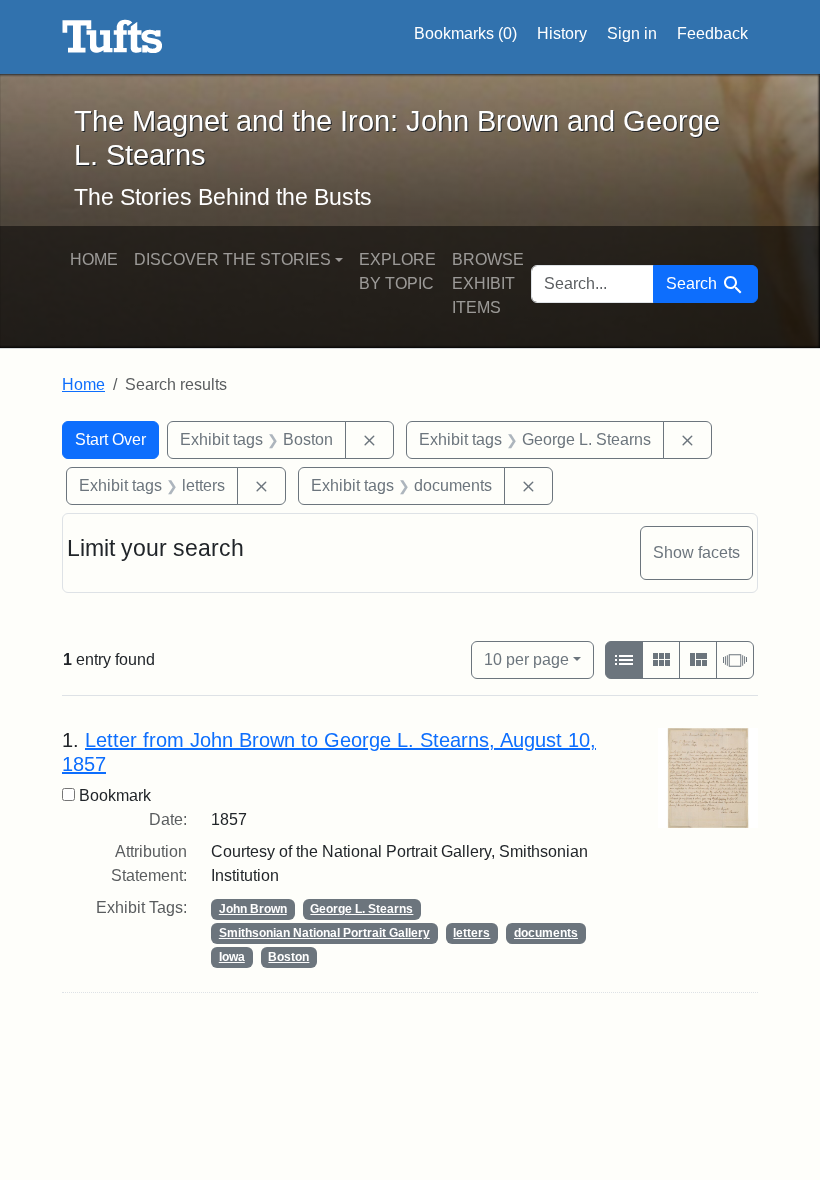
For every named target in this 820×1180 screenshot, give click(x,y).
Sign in (632, 33)
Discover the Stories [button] (232, 259)
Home (94, 259)
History (562, 33)
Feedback (712, 33)
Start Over (110, 439)
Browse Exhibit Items (488, 283)
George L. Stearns (361, 909)
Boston (288, 957)
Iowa (232, 957)
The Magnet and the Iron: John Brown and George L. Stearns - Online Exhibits (112, 37)
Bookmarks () (465, 33)
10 (526, 659)
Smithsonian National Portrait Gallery (324, 933)
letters (471, 933)
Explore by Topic (397, 271)
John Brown (253, 909)
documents (546, 933)
